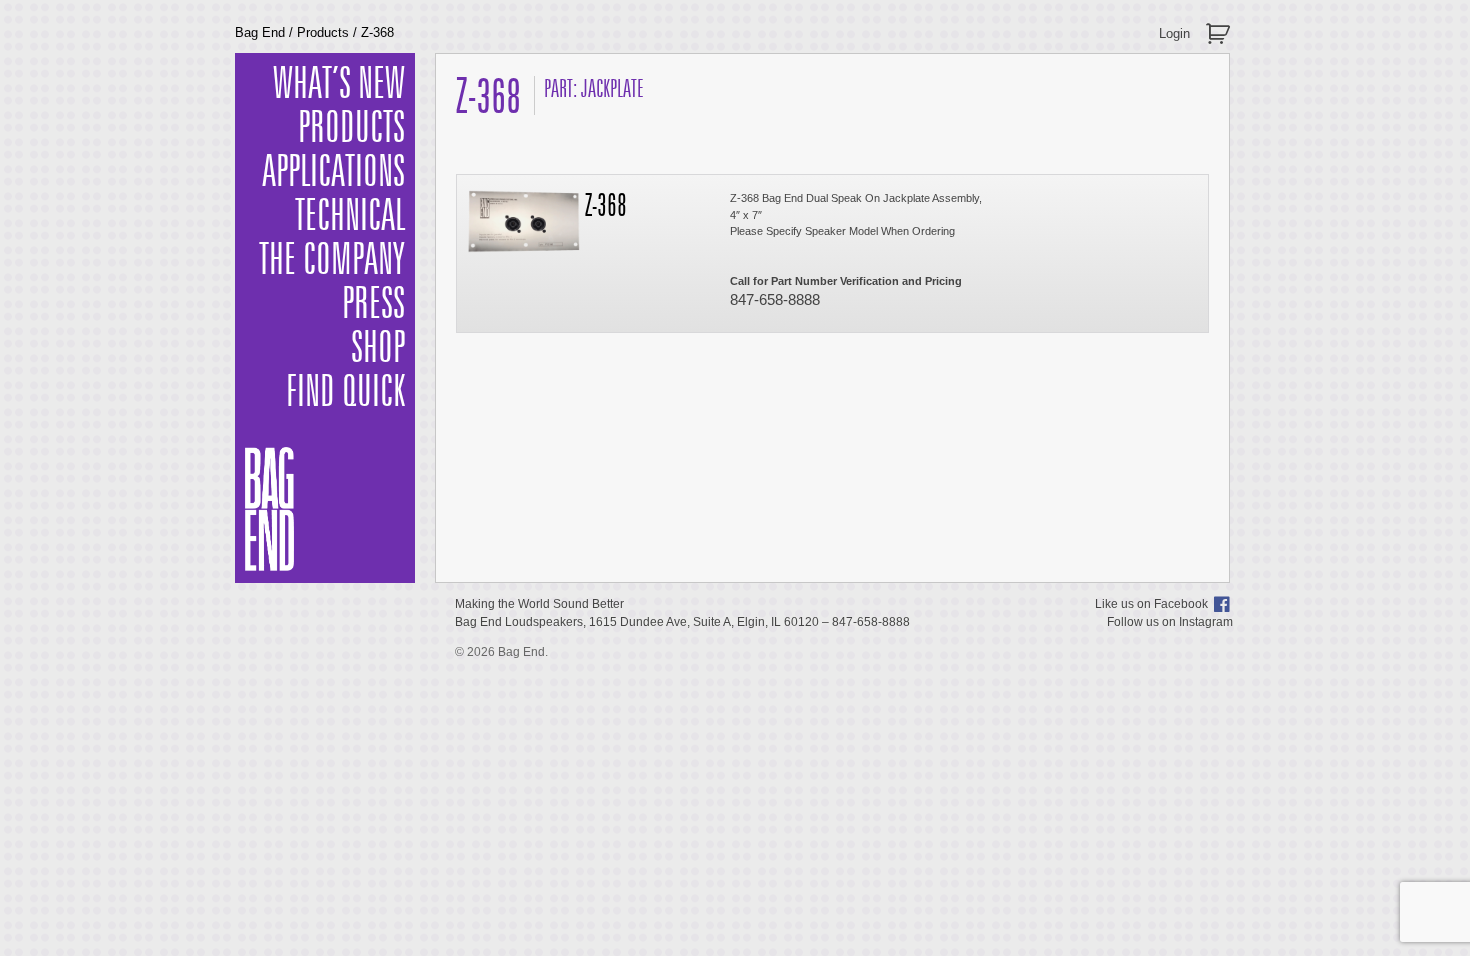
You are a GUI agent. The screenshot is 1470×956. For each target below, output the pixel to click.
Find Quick (345, 393)
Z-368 (606, 207)
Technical (350, 217)
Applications (333, 173)
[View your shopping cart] (1220, 25)
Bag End (260, 32)
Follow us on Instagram (1170, 622)
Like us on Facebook (1151, 604)
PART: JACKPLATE (594, 89)
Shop (378, 349)
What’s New (339, 85)
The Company (332, 261)
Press (373, 305)
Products (323, 32)
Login (1174, 33)
